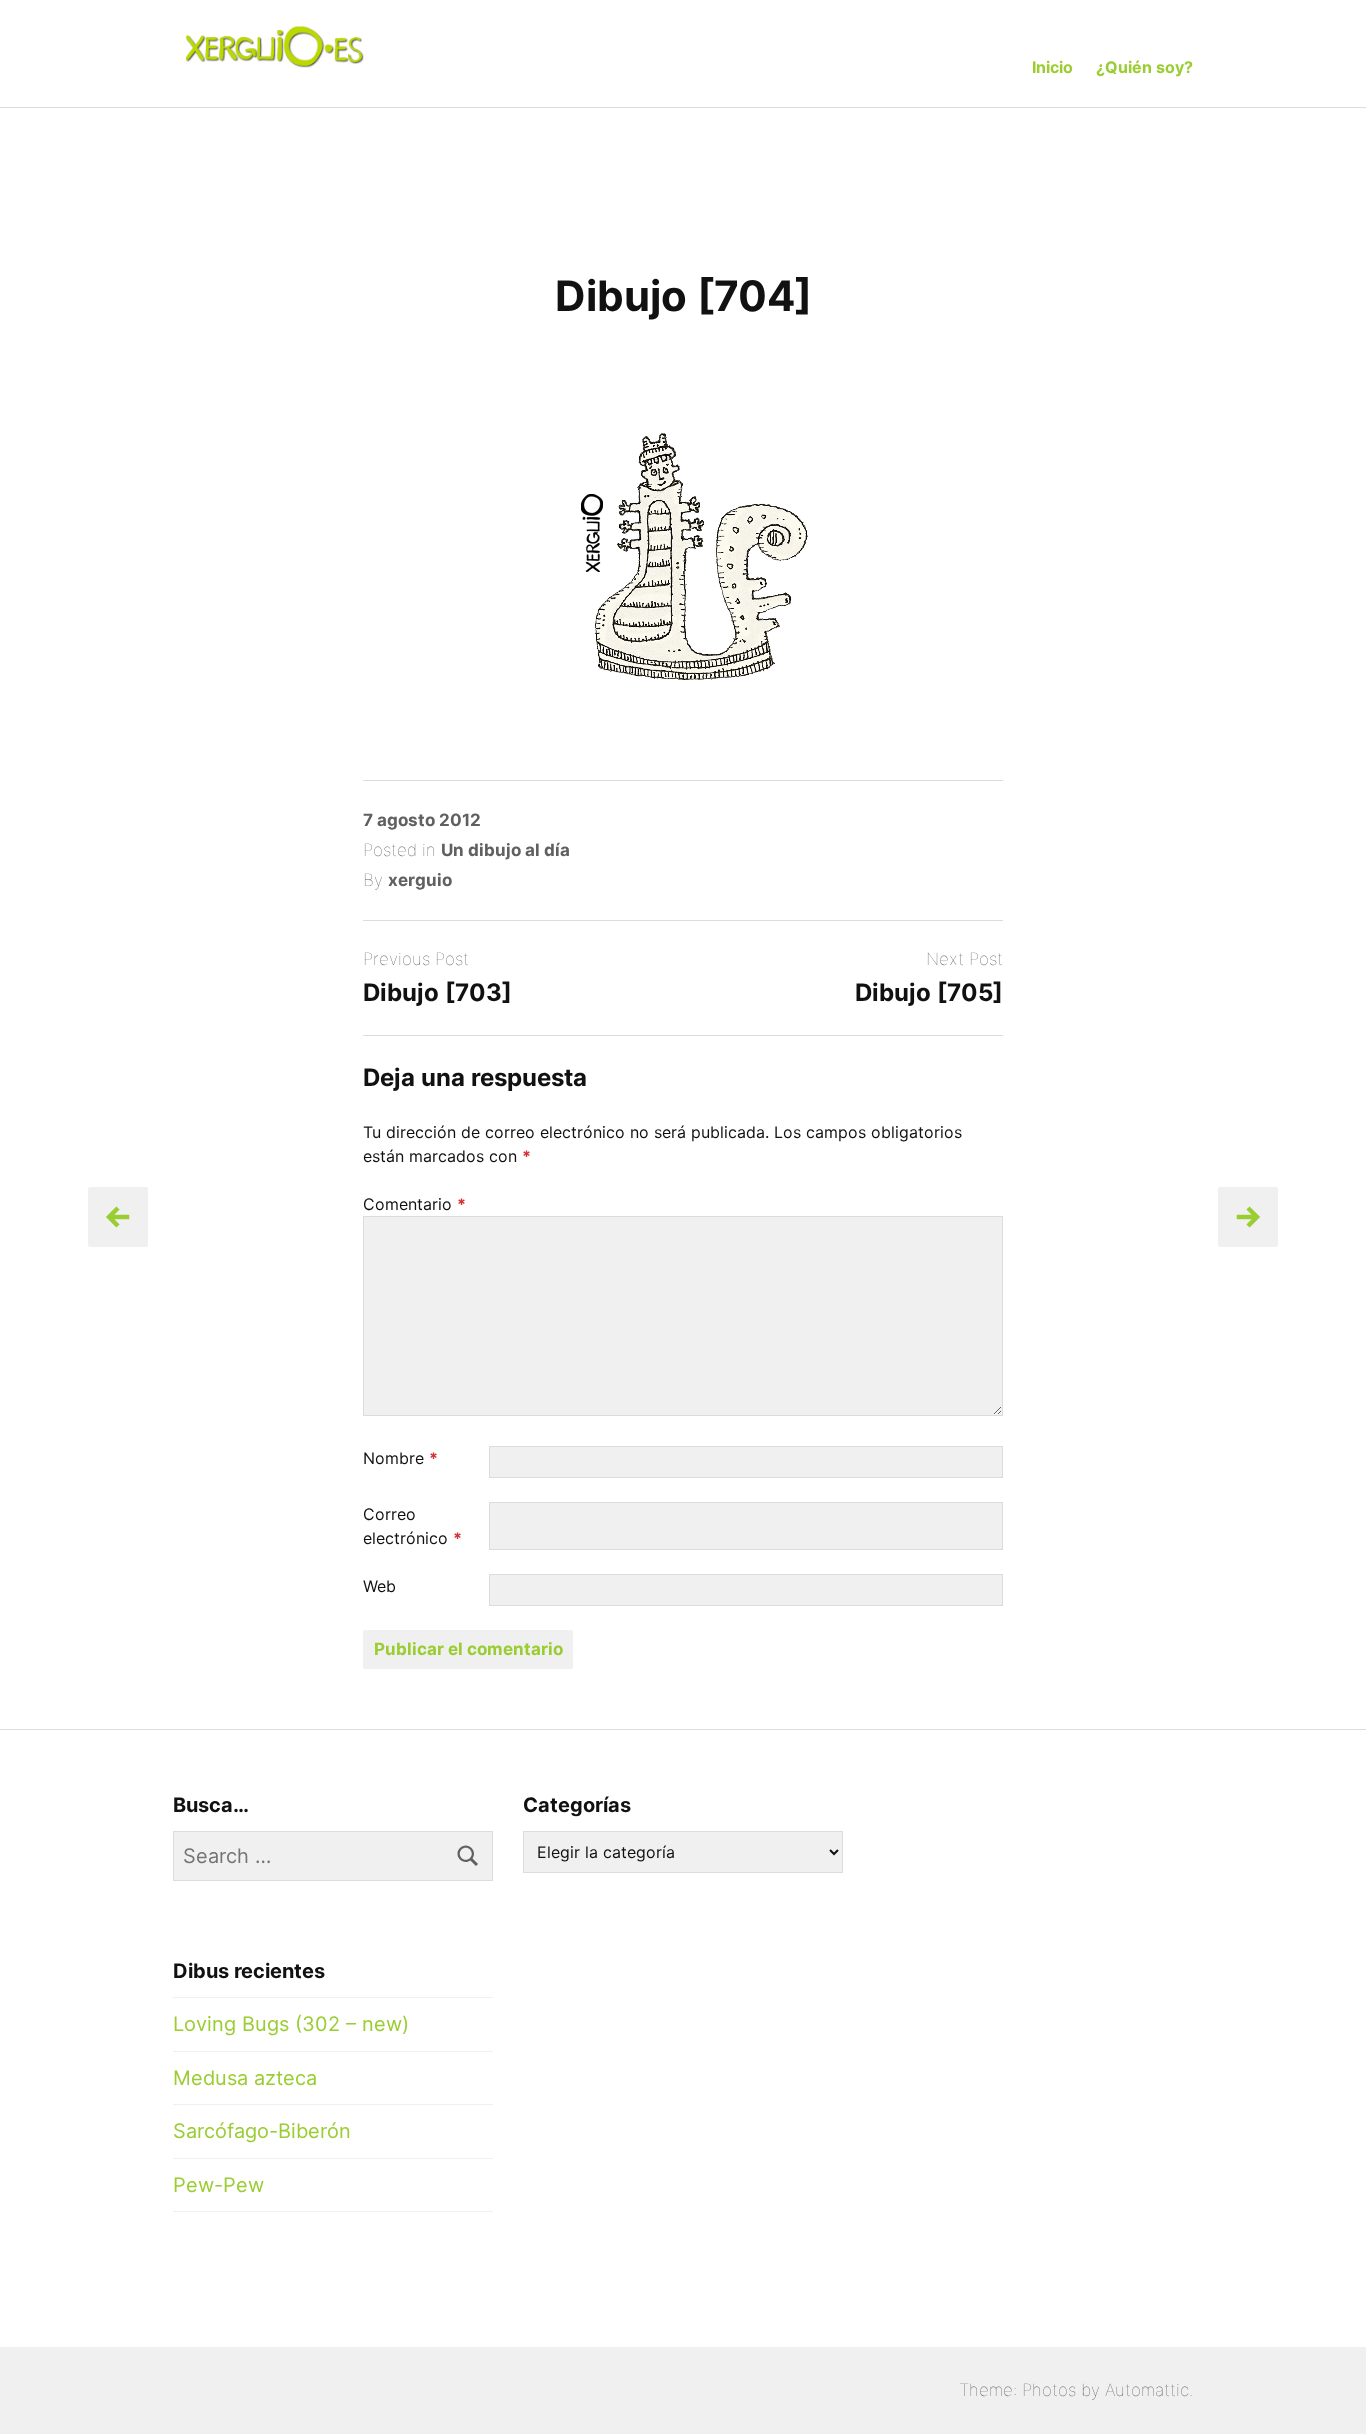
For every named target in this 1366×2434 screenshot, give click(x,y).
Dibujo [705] (929, 992)
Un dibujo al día (505, 850)
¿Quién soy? (1144, 67)
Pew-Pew (218, 2185)
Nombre (400, 1458)
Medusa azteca (245, 2078)
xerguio (420, 880)
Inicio (1052, 67)
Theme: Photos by (1032, 2390)
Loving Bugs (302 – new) (291, 2024)
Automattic (1147, 2390)
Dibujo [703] (437, 992)
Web (379, 1586)
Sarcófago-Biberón (262, 2131)
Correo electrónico (412, 1526)
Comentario (414, 1204)
